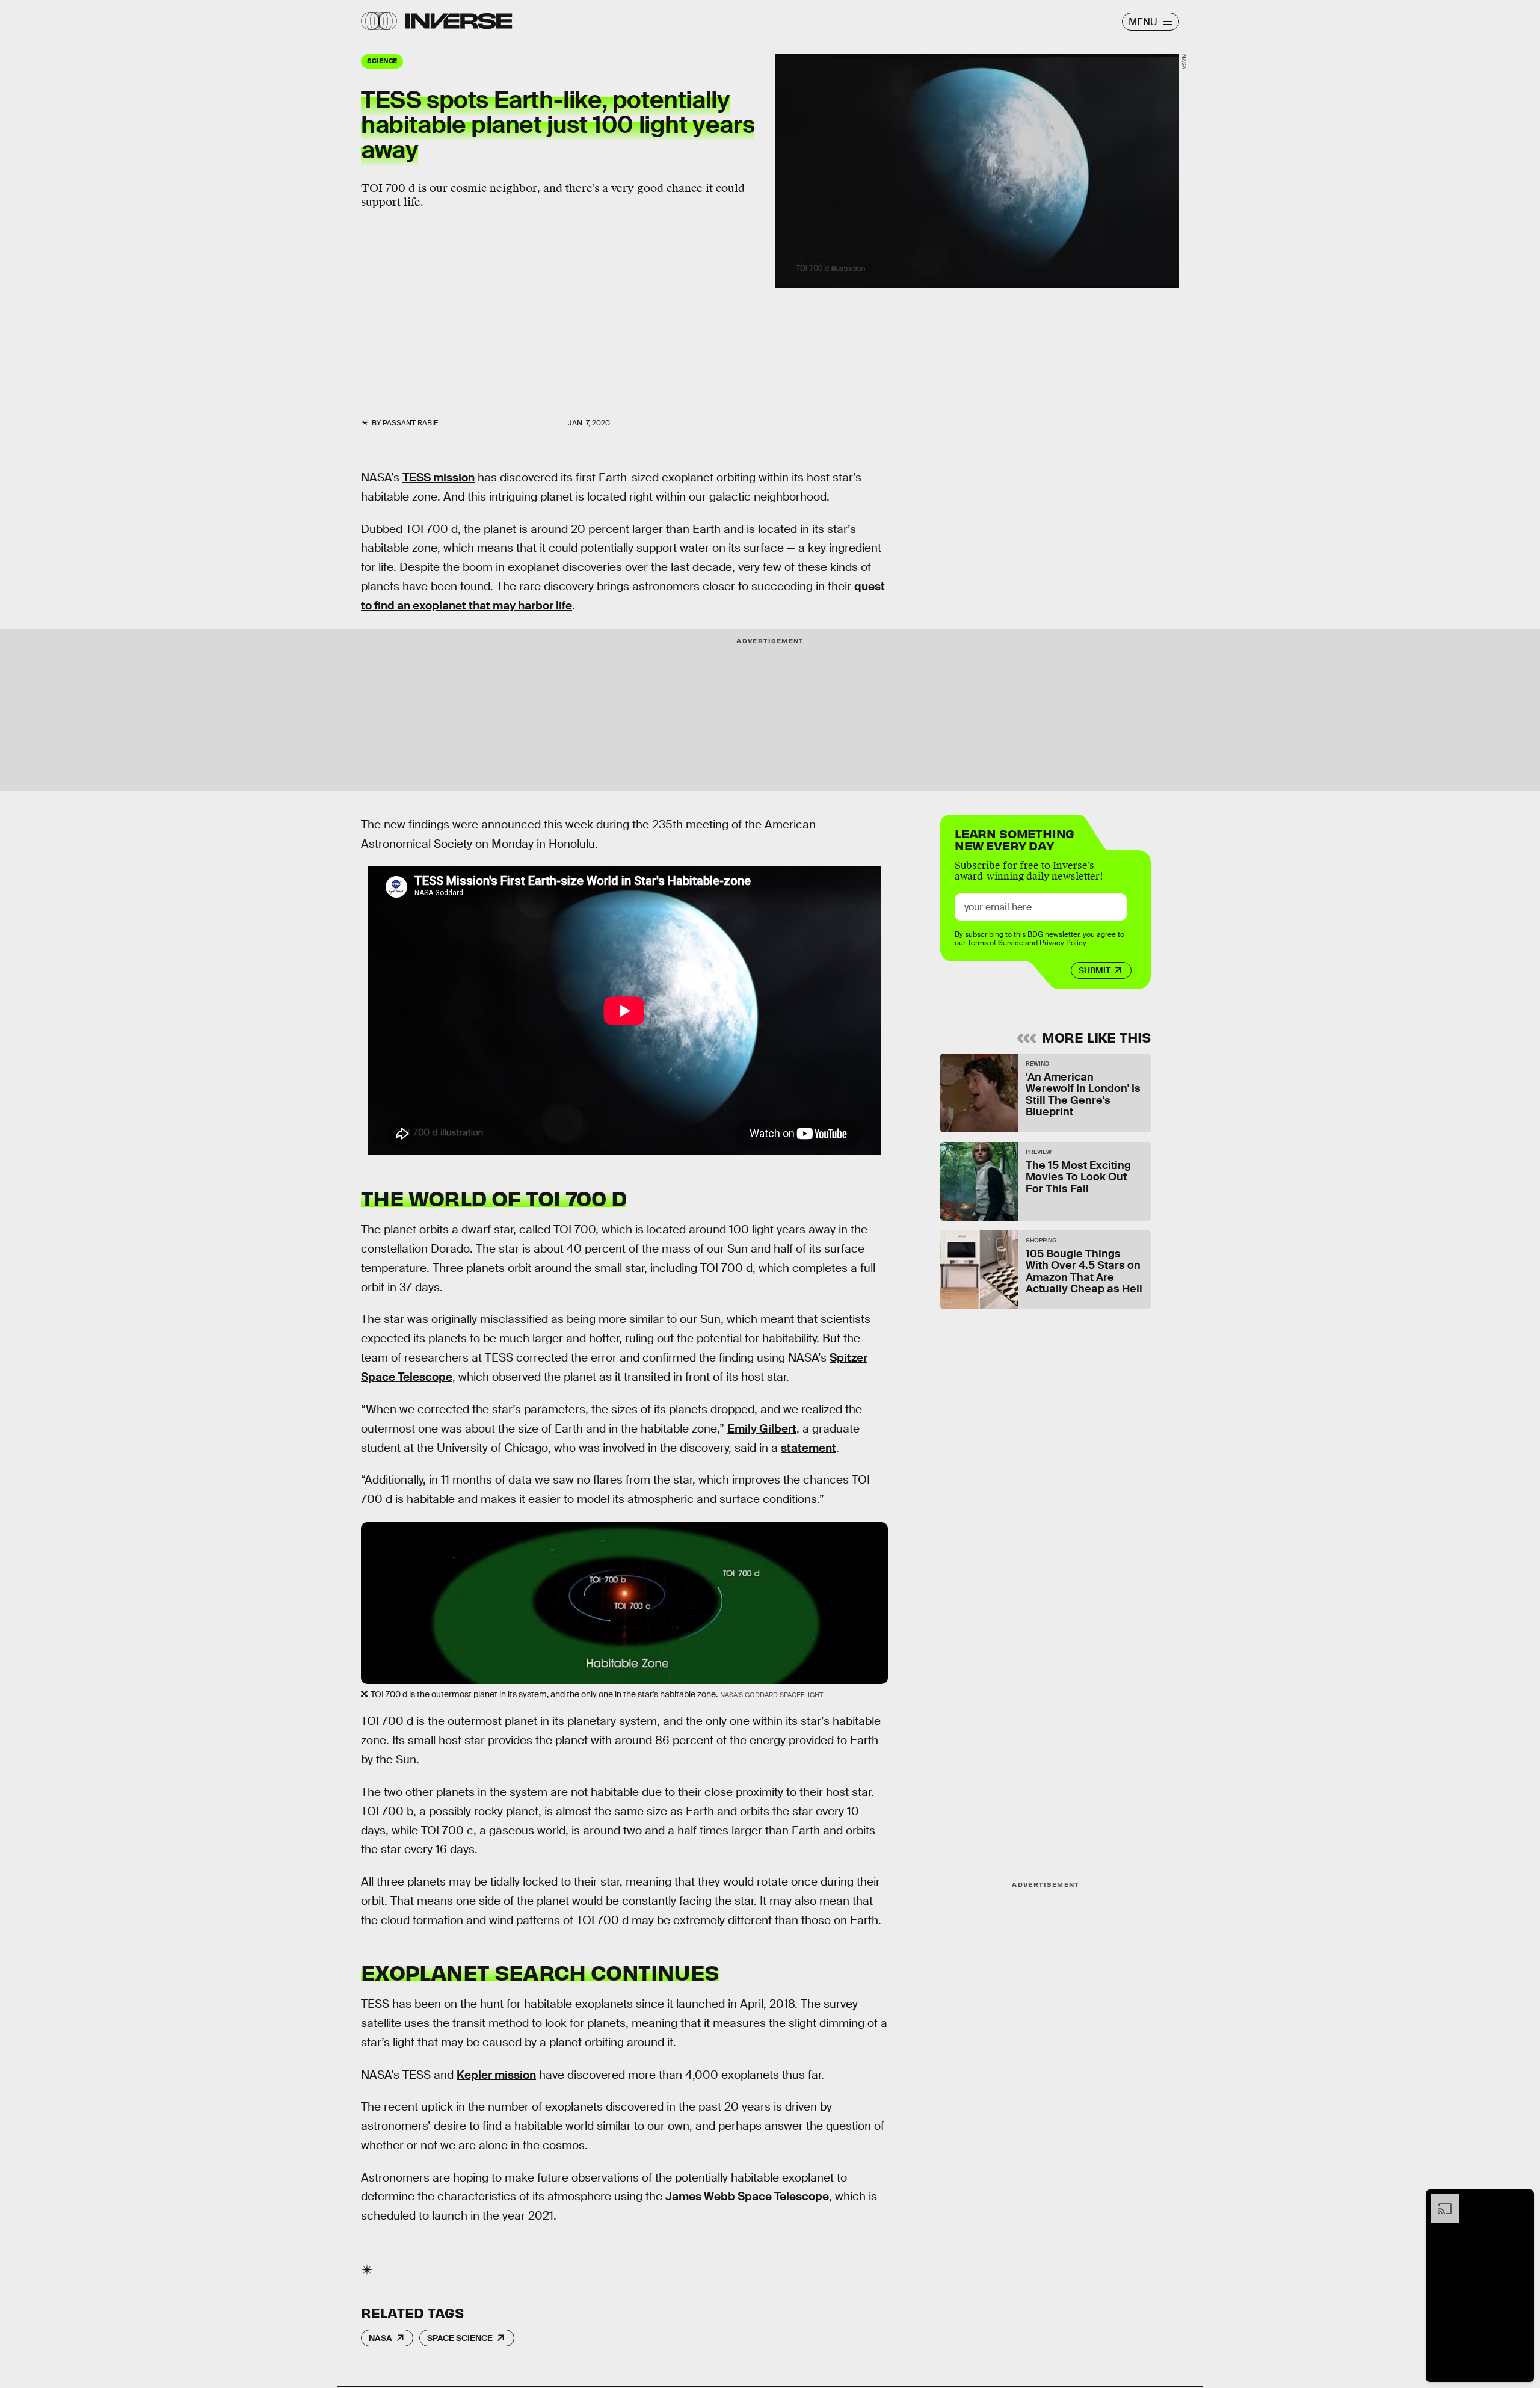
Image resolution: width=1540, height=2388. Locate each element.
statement (808, 1448)
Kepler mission (496, 2075)
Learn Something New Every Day (1015, 838)
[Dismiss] (1521, 2200)
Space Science (460, 2338)
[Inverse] (459, 21)
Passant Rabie (410, 423)
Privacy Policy (1063, 943)
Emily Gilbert (762, 1429)
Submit (1095, 970)
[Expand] (1439, 2200)
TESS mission (439, 477)
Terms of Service (995, 943)
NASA (380, 2338)
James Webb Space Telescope (747, 2196)
